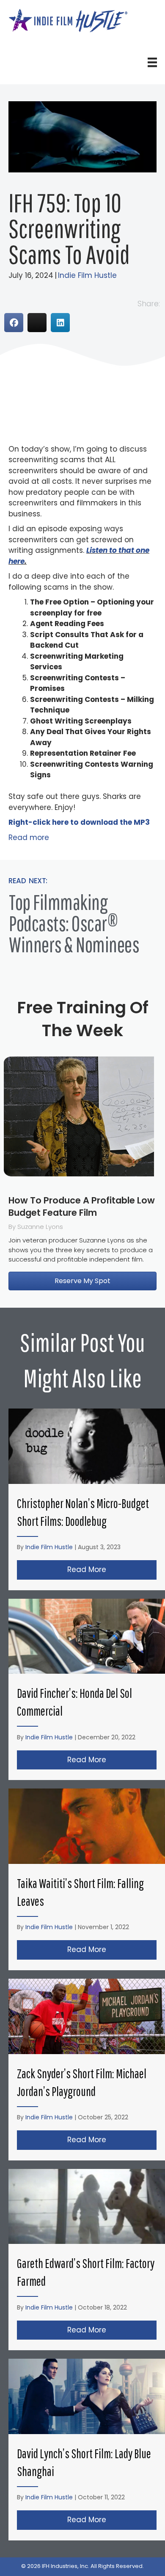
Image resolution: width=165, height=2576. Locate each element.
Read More (112, 1569)
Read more (29, 837)
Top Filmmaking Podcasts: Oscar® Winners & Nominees (74, 923)
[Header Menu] (152, 62)
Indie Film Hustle (87, 275)
